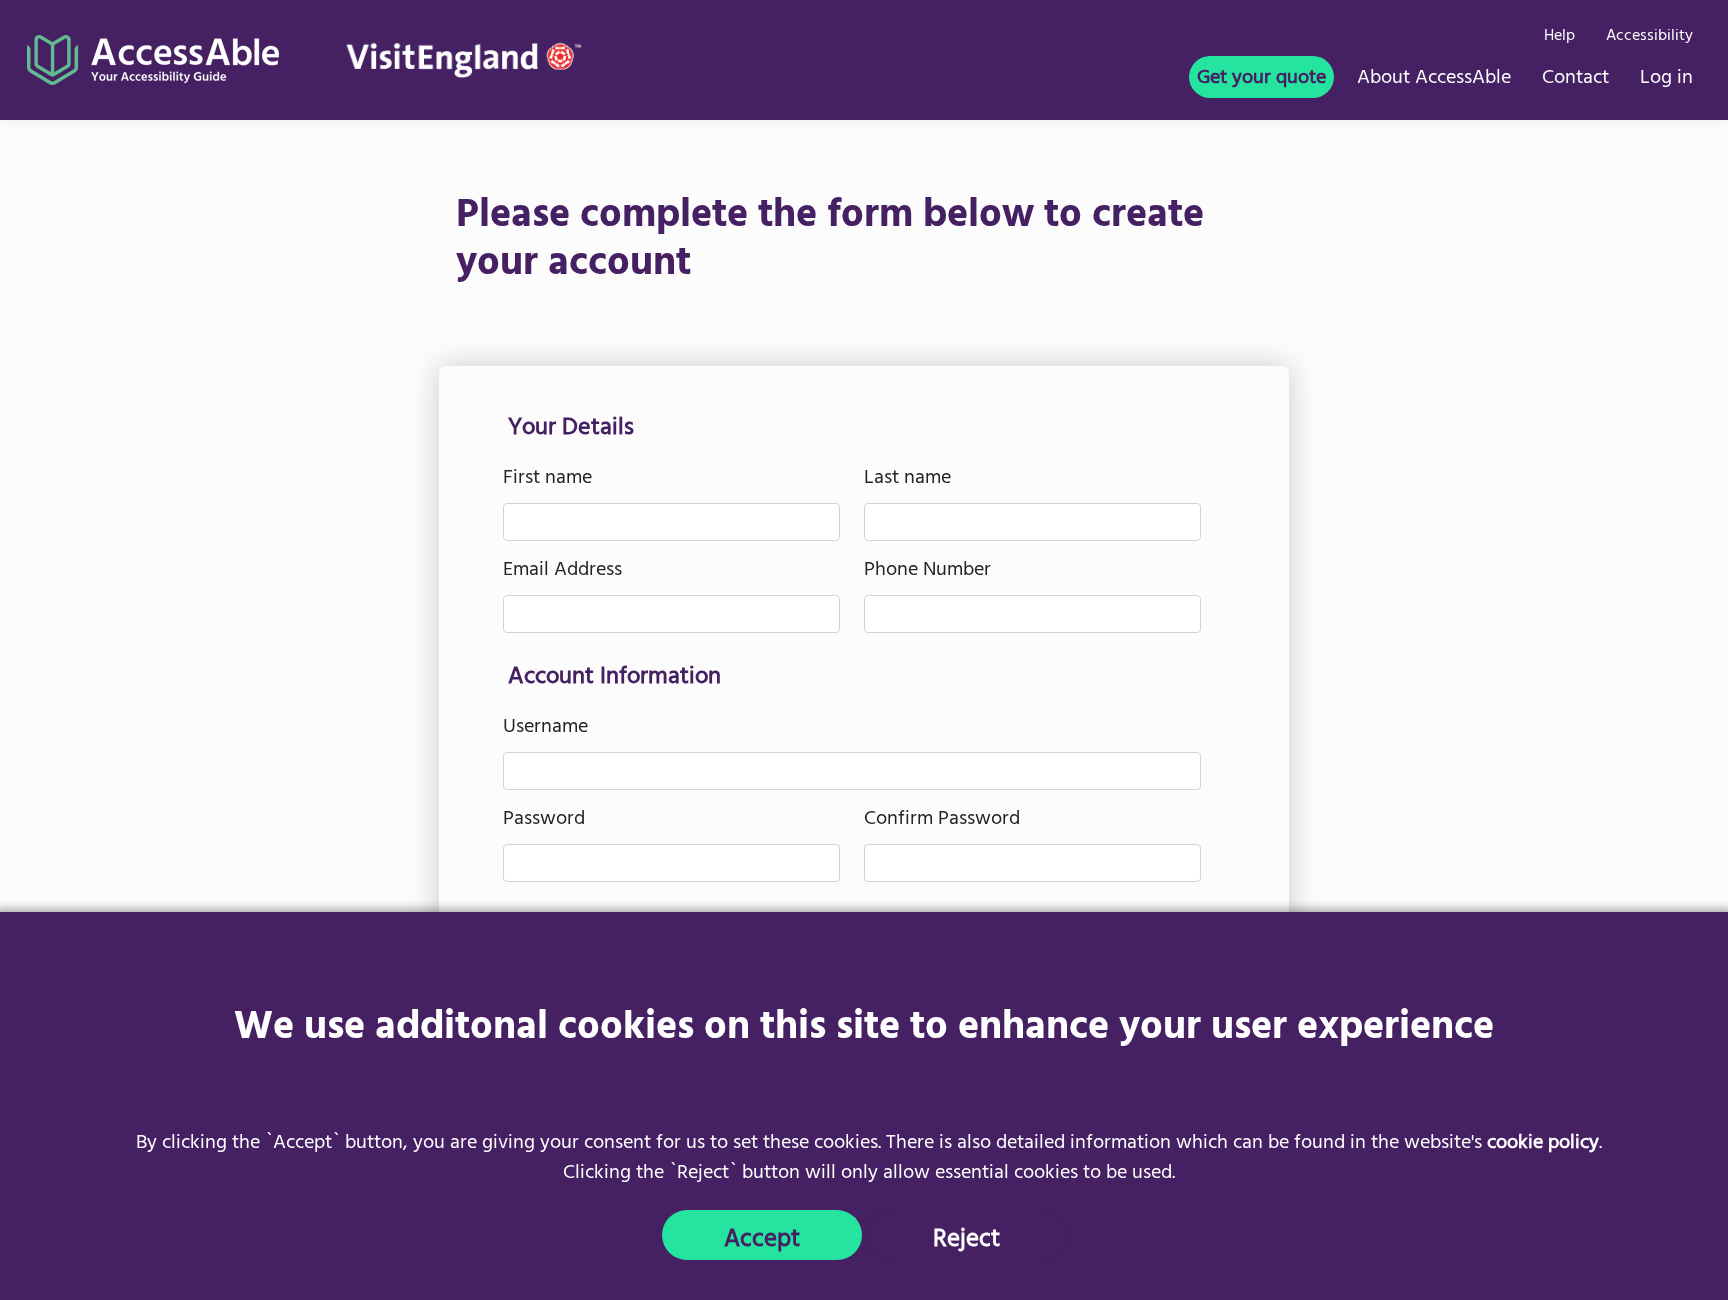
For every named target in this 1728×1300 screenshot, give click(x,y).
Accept (762, 1239)
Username (545, 729)
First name (547, 480)
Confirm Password (942, 821)
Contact (1575, 79)
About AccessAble (1434, 79)
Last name (907, 480)
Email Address (562, 572)
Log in (1666, 79)
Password (544, 821)
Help (1559, 37)
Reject (966, 1239)
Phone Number (927, 572)
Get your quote (1261, 79)
